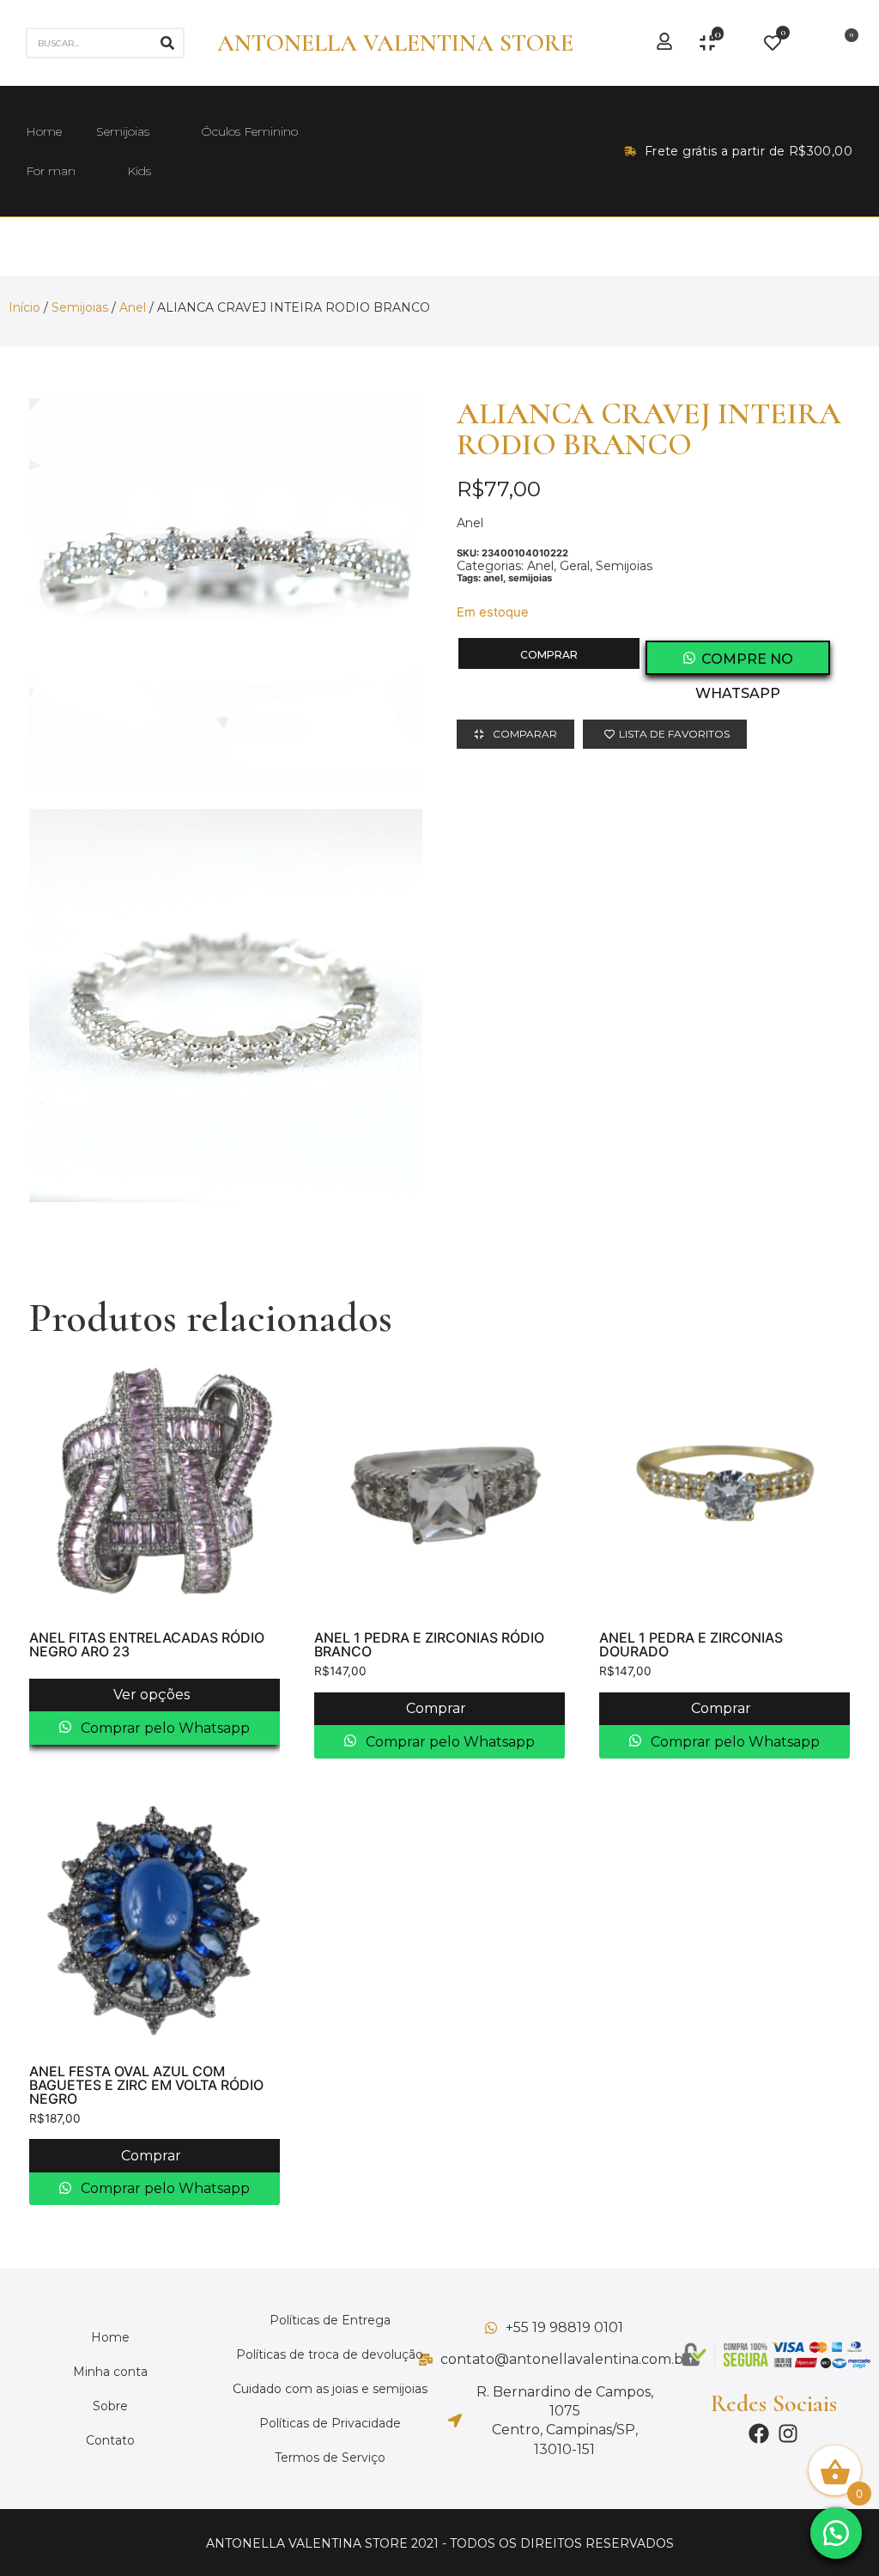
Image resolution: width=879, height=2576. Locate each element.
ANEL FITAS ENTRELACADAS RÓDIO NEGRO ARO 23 (147, 1644)
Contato (110, 2440)
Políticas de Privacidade (330, 2423)
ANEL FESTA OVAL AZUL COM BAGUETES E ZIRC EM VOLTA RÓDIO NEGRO (146, 2085)
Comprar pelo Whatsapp (164, 1728)
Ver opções (153, 1695)
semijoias (530, 578)
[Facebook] (759, 2433)
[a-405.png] (226, 1005)
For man (51, 171)
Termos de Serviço (330, 2458)
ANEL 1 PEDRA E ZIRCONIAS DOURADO (691, 1644)
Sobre (110, 2406)
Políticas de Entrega (330, 2320)
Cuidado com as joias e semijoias (330, 2389)
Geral (575, 566)
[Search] (167, 43)
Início (24, 307)
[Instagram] (788, 2433)
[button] (836, 2533)
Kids (139, 171)
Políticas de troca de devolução (330, 2354)
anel (493, 578)
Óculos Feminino (249, 131)
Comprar (549, 655)
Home (44, 131)
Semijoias (123, 131)
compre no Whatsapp (744, 663)
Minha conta (110, 2372)
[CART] (846, 43)
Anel (133, 307)
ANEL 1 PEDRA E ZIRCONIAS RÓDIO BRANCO (429, 1644)
